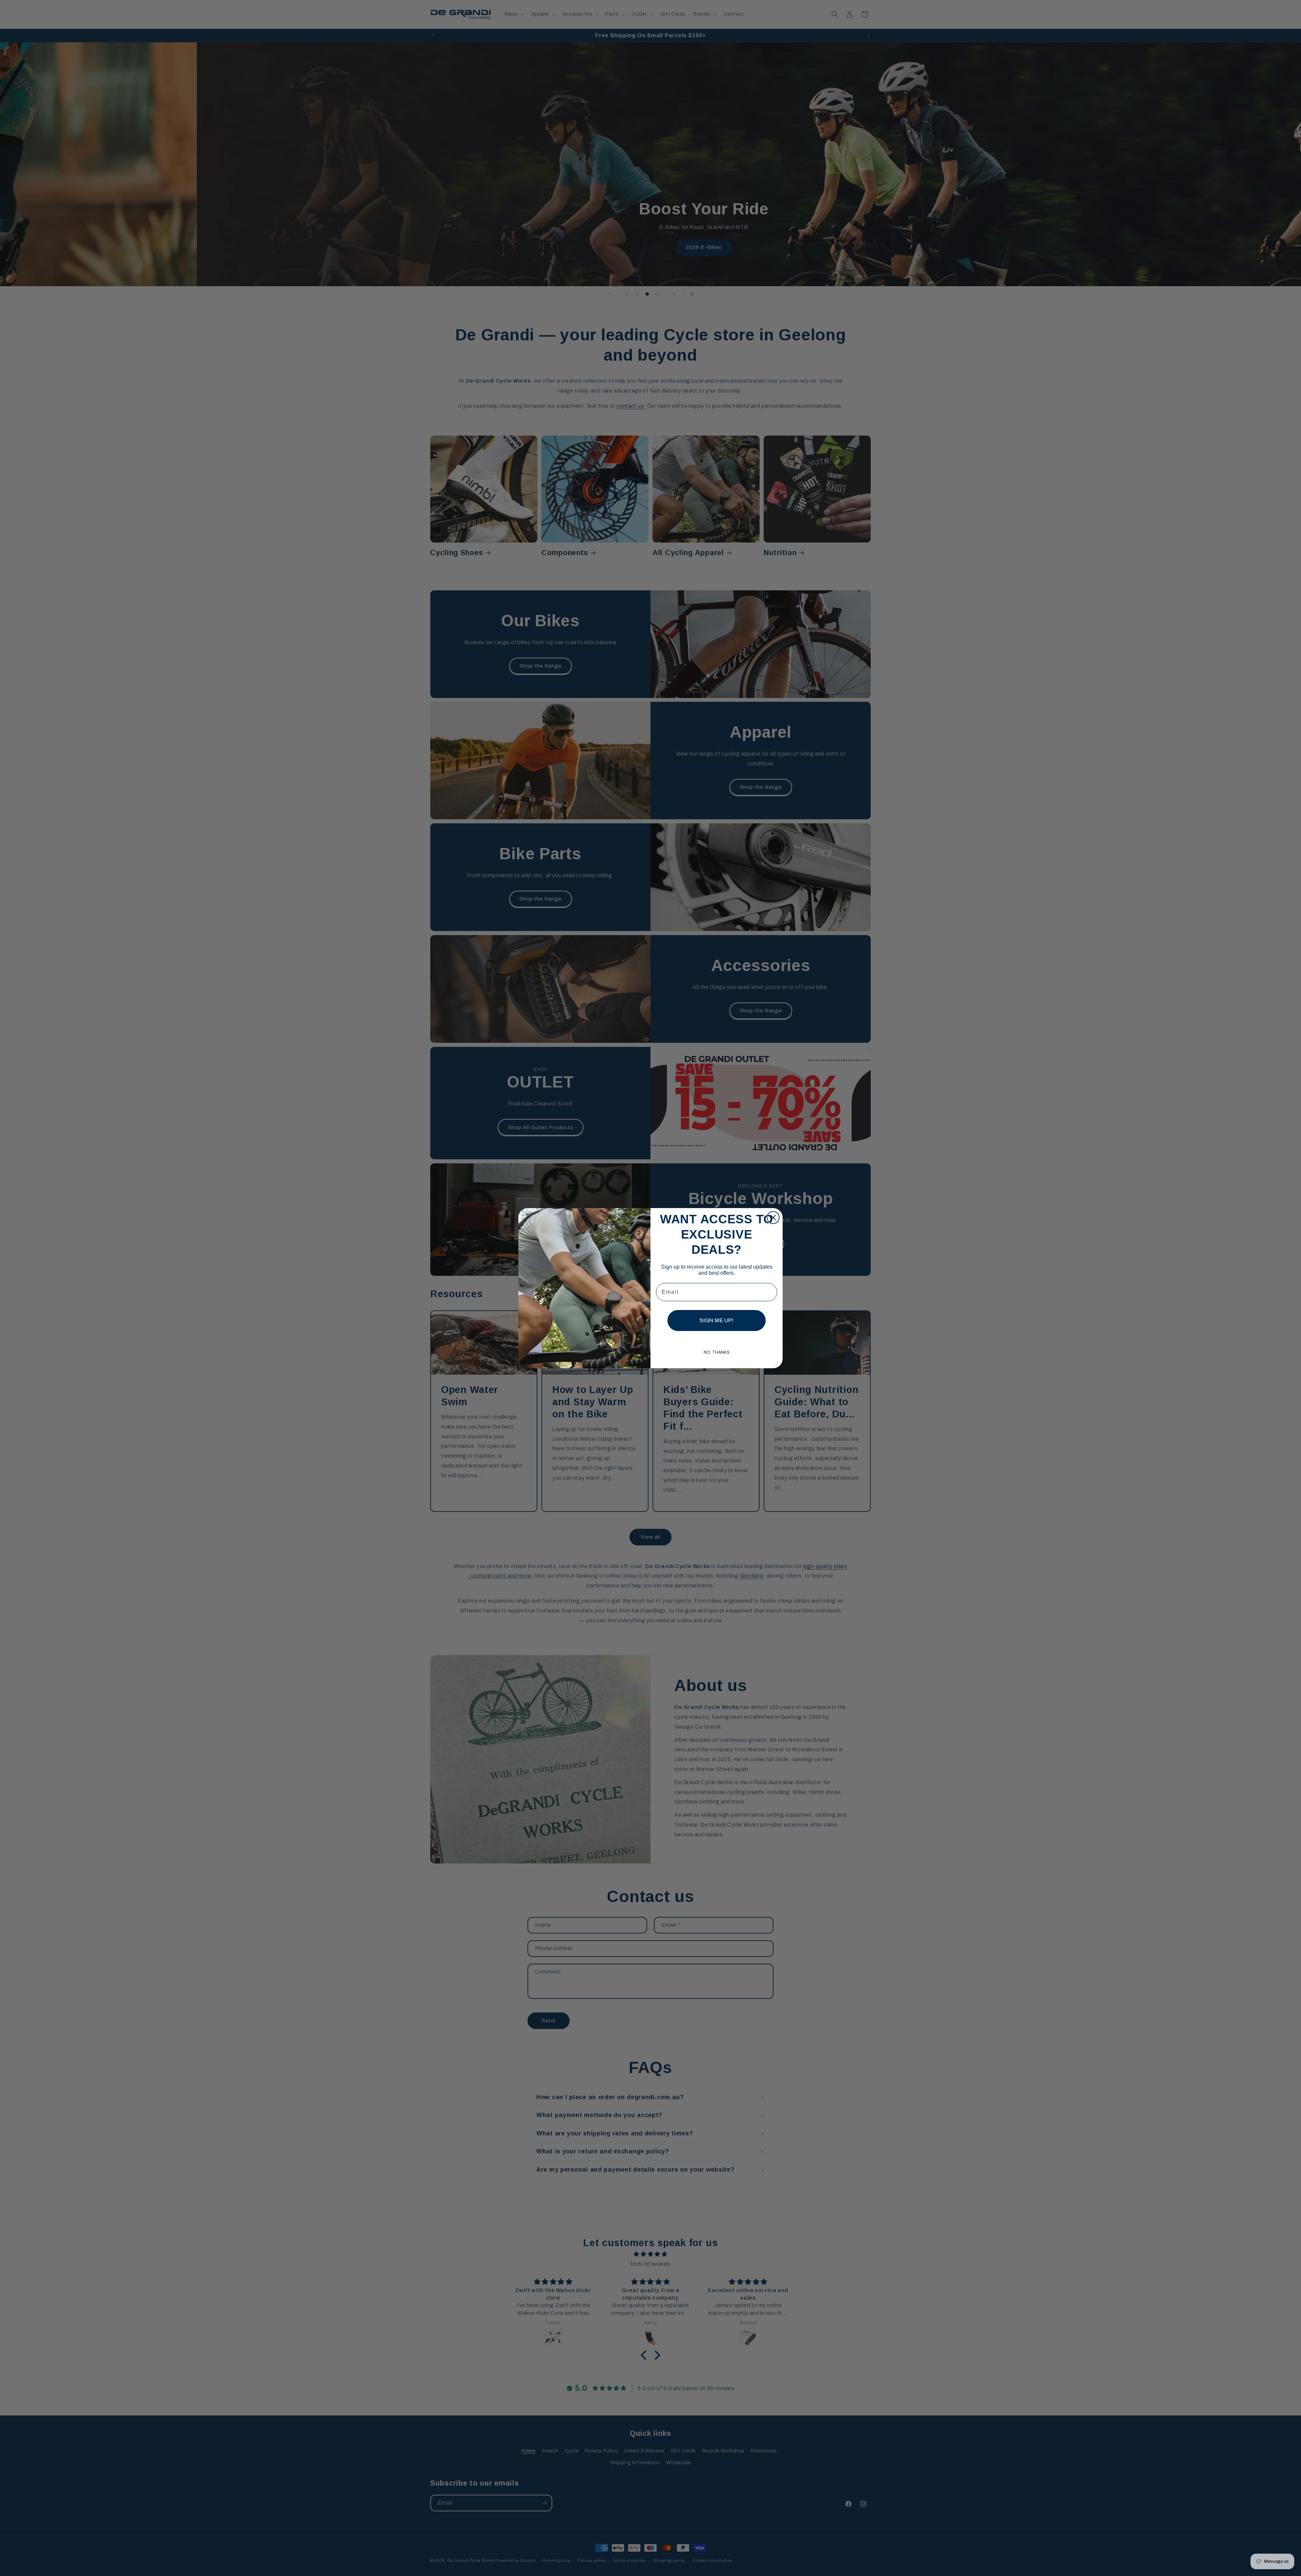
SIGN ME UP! (717, 1320)
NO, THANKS (717, 1352)
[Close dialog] (773, 1218)
